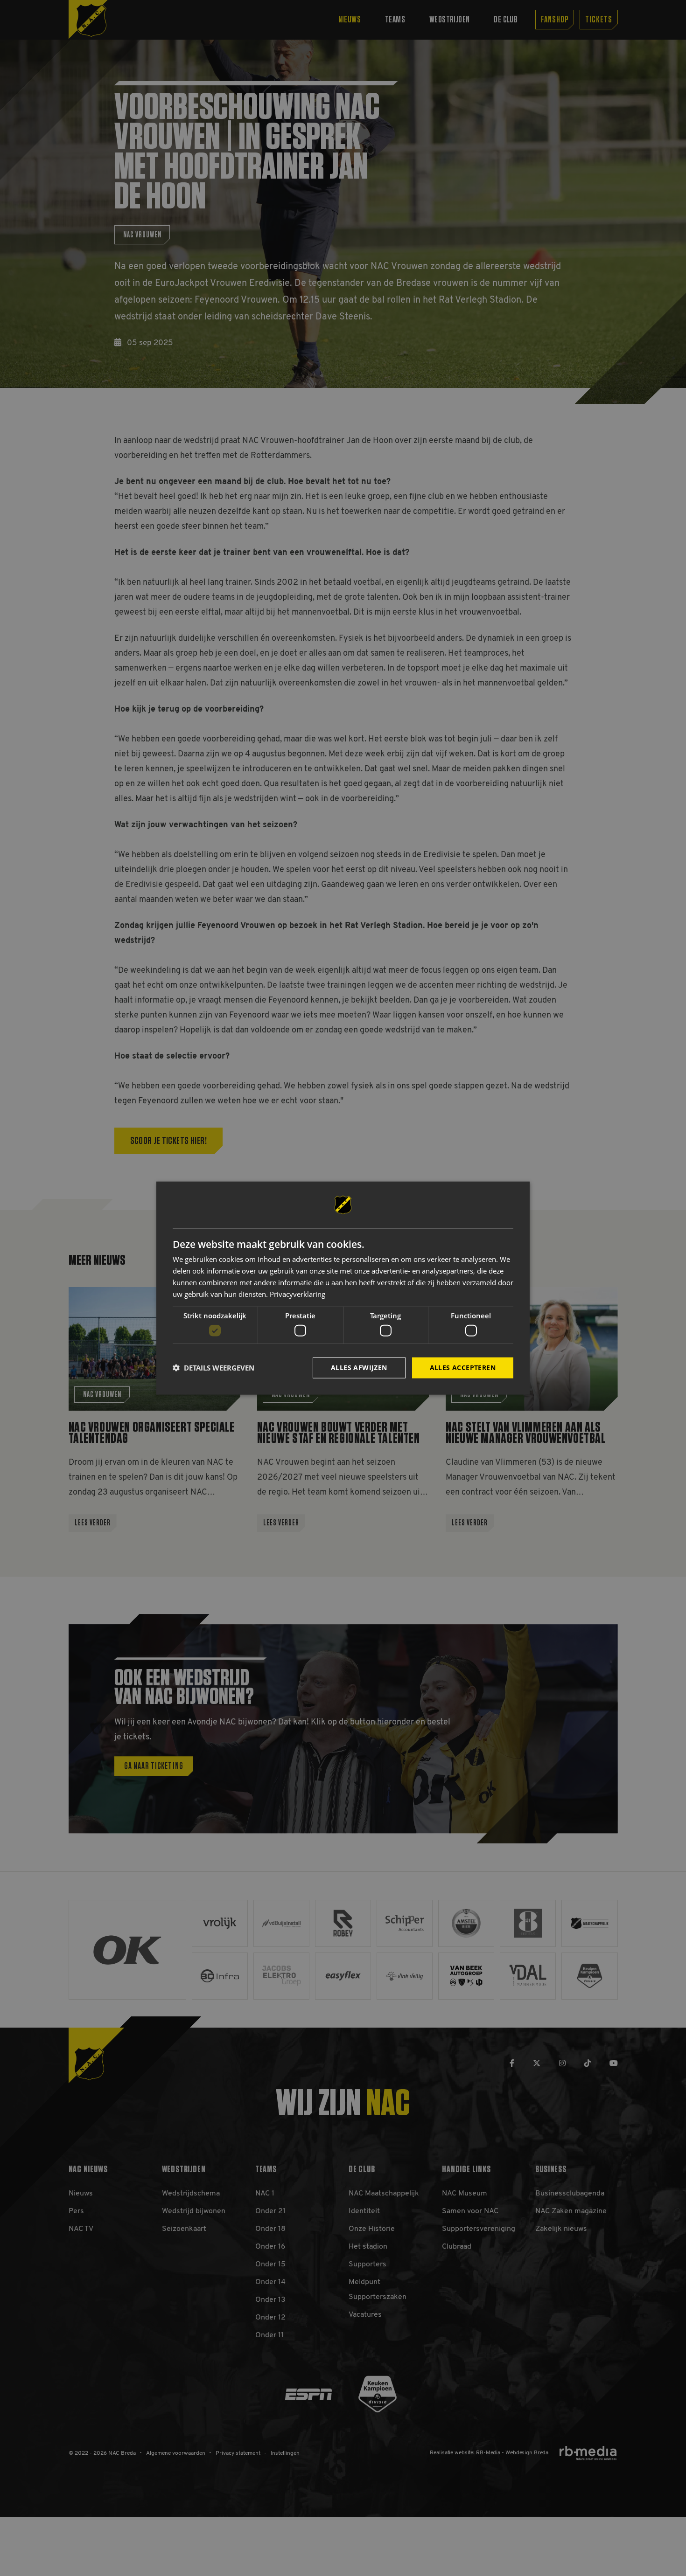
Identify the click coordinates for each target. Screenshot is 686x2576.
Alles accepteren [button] (463, 1368)
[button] (213, 1368)
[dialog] (343, 1288)
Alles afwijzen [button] (359, 1368)
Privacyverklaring (297, 1294)
